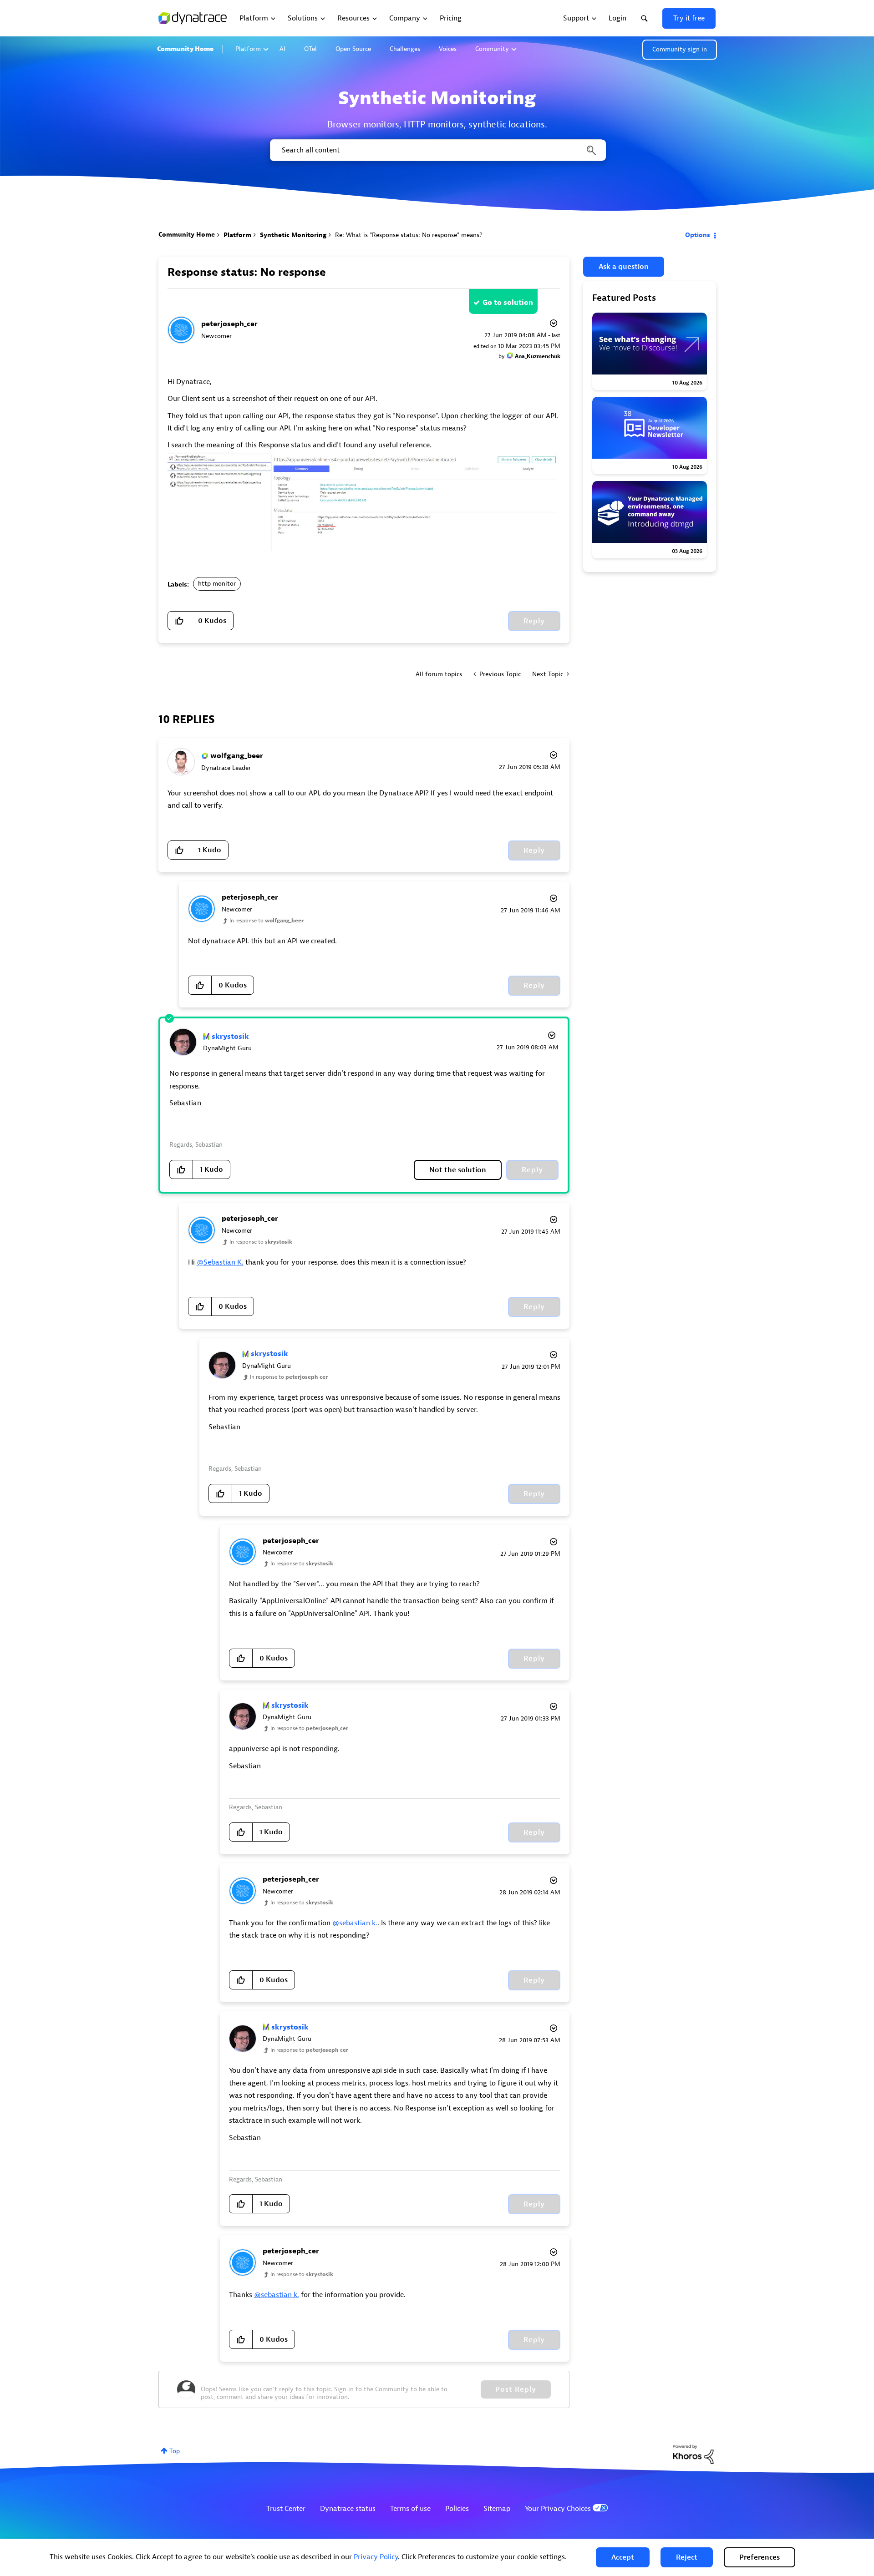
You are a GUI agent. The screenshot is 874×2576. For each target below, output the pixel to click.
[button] (623, 2557)
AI (282, 49)
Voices (448, 49)
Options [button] (698, 235)
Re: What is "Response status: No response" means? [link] (409, 235)
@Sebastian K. (220, 1262)
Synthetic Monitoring (293, 235)
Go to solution (508, 303)
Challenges (405, 49)
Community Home (185, 49)
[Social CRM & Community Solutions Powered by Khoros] (693, 2454)
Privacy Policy (376, 2557)
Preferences (760, 2557)
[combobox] (437, 150)
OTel (310, 49)
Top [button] (175, 2451)
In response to (267, 921)
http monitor (217, 584)
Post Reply (516, 2389)
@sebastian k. (355, 1923)
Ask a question (624, 267)
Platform (248, 49)
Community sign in (680, 49)
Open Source (353, 49)
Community (492, 49)
